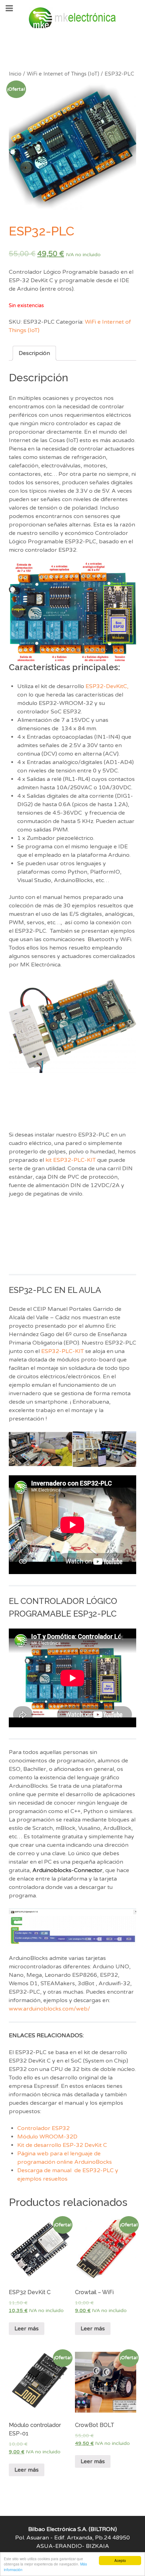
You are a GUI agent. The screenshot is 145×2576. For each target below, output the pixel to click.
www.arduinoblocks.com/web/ (49, 2009)
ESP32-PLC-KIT (62, 1351)
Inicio (15, 74)
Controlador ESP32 (43, 2128)
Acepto (120, 2560)
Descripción (34, 353)
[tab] (34, 353)
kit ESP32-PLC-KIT (71, 1160)
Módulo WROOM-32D (47, 2137)
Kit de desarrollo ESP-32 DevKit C (62, 2145)
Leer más (27, 2329)
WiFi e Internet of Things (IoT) (63, 74)
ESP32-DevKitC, (107, 686)
